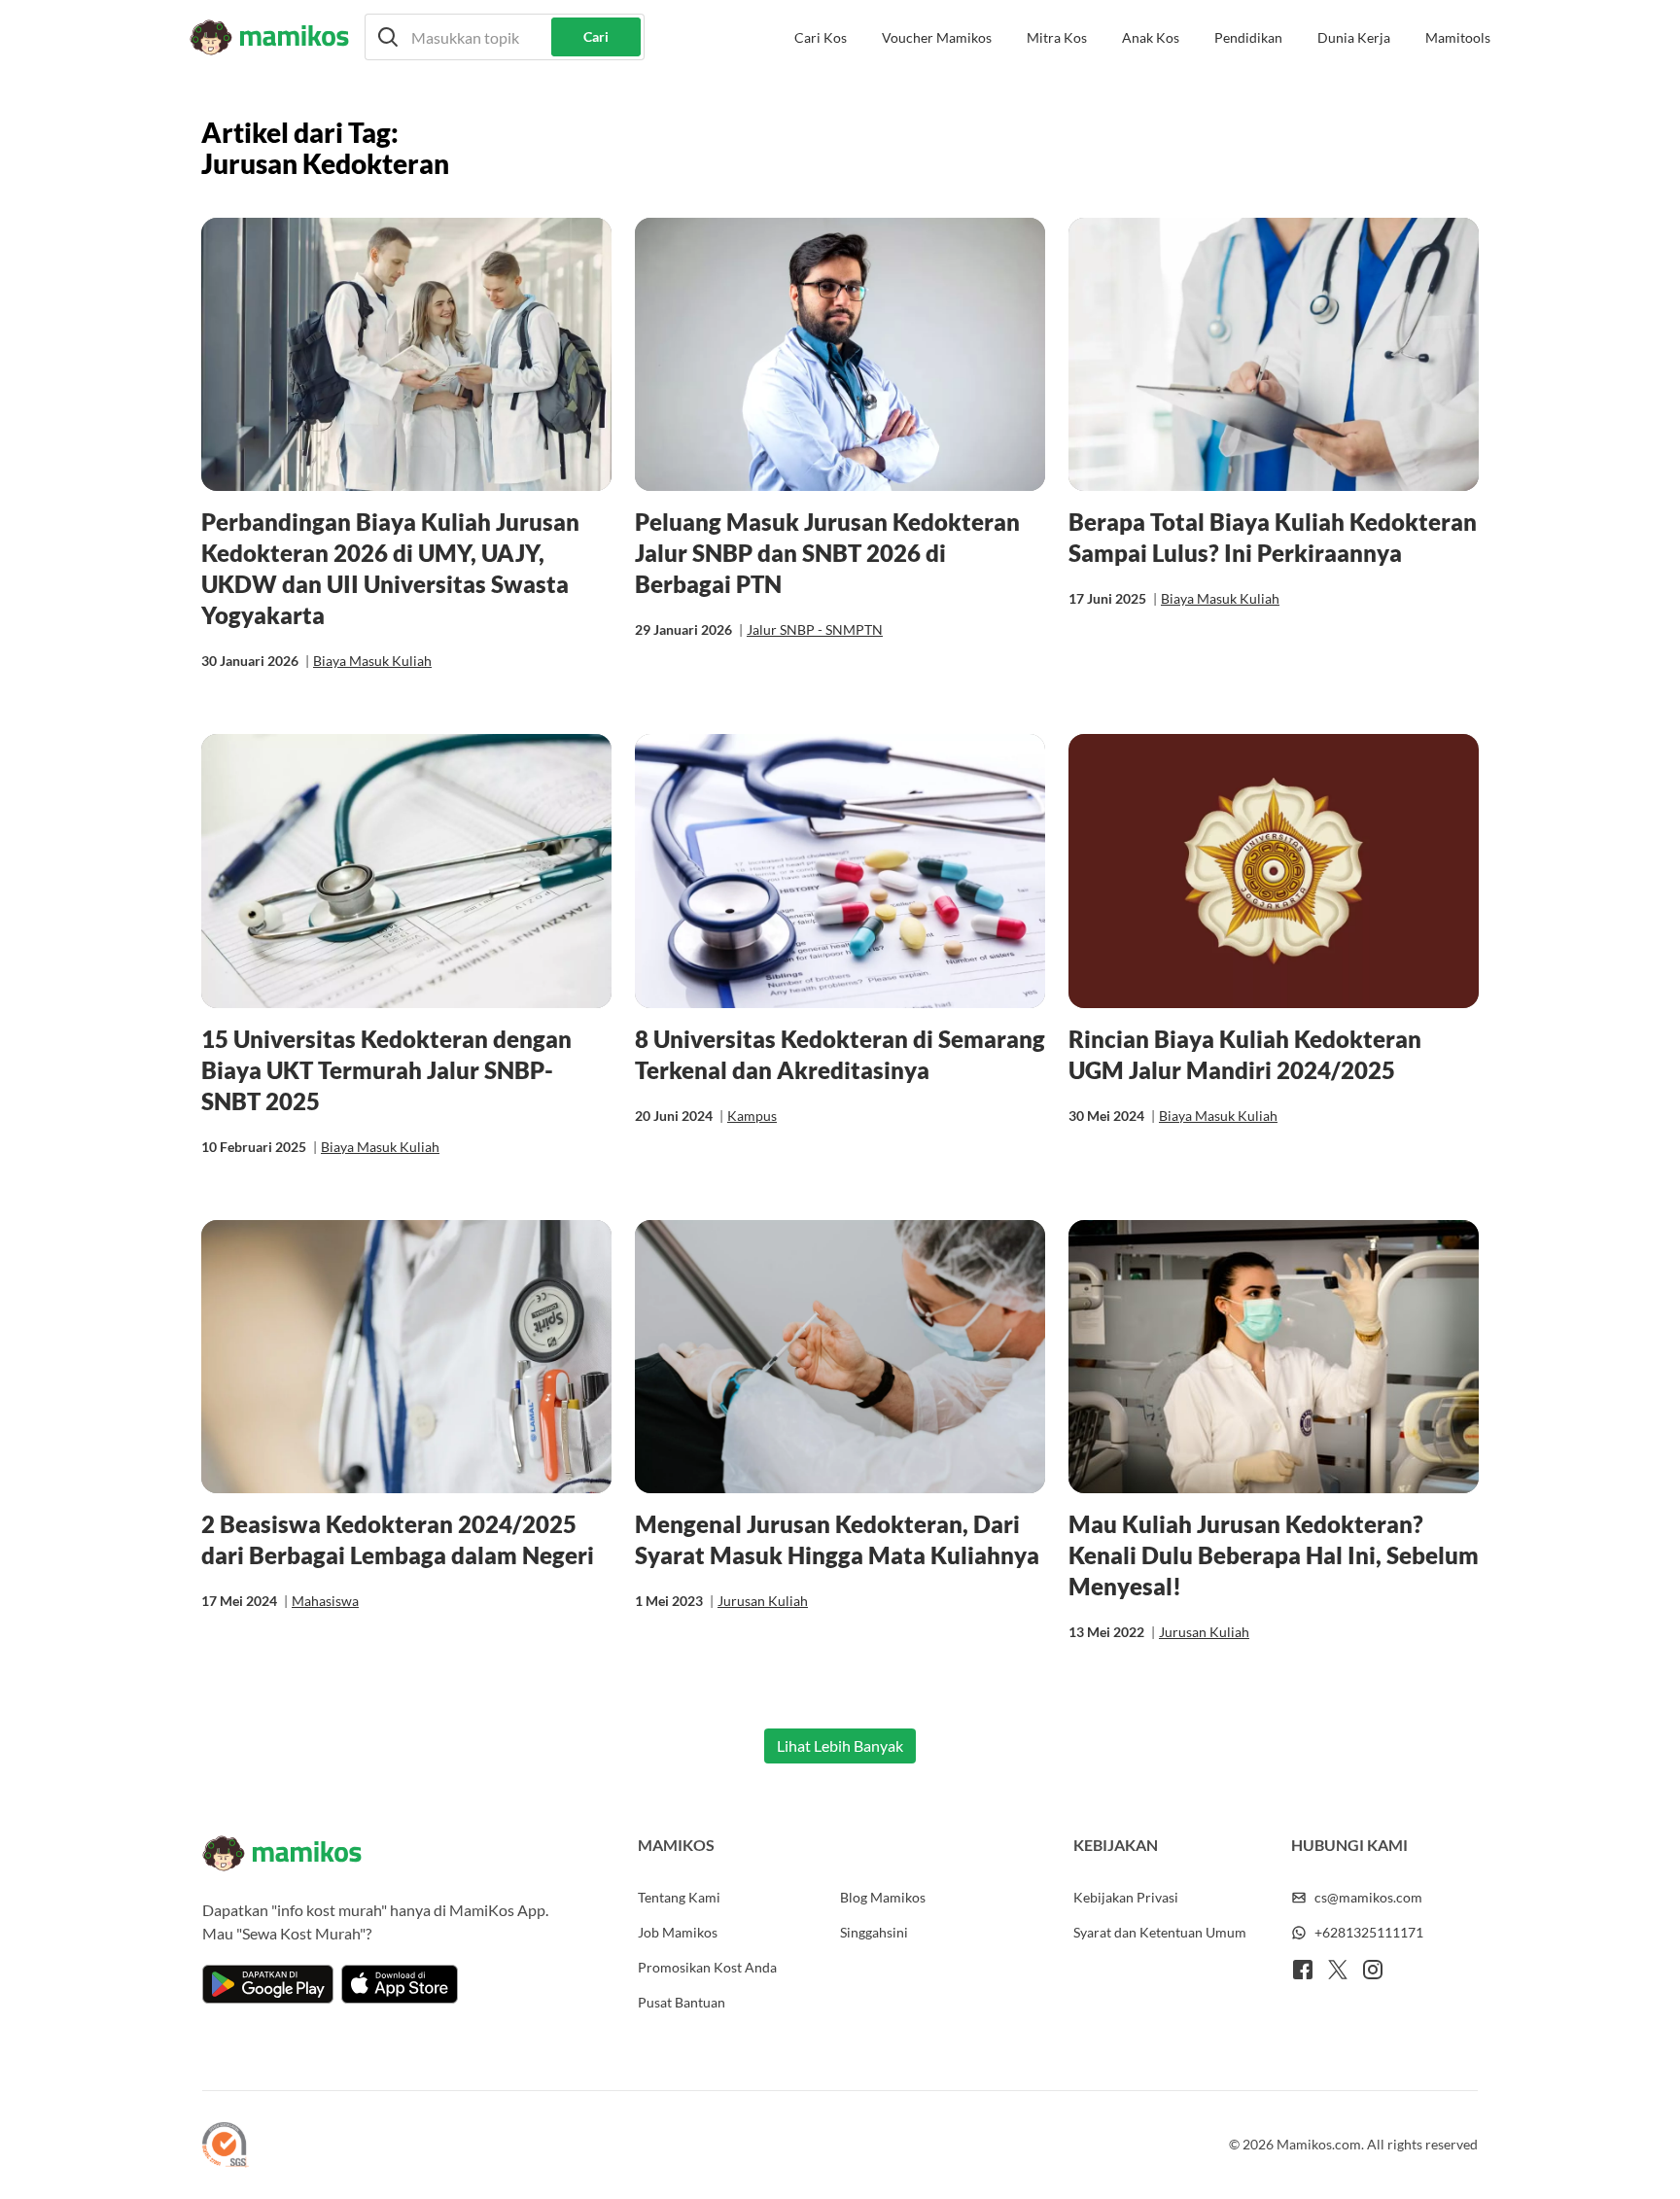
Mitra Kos (1057, 37)
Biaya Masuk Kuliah (372, 661)
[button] (505, 37)
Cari (596, 36)
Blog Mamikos (883, 1897)
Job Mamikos (678, 1932)
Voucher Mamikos (937, 37)
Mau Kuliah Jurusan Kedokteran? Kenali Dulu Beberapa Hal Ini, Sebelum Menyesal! (1274, 1555)
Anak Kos (1151, 37)
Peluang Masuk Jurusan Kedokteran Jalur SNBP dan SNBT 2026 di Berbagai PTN (827, 553)
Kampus (752, 1116)
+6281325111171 (1369, 1932)
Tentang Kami (679, 1897)
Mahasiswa (325, 1601)
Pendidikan (1248, 37)
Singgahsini (874, 1932)
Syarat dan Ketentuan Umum (1160, 1932)
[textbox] (505, 37)
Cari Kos (821, 37)
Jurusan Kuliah (763, 1601)
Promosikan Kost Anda (707, 1967)
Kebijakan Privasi (1126, 1897)
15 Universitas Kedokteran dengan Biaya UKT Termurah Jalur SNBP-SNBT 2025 (386, 1070)
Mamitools (1458, 37)
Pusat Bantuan (682, 2002)
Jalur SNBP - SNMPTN (815, 629)
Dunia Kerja (1354, 37)
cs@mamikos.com (1368, 1897)
